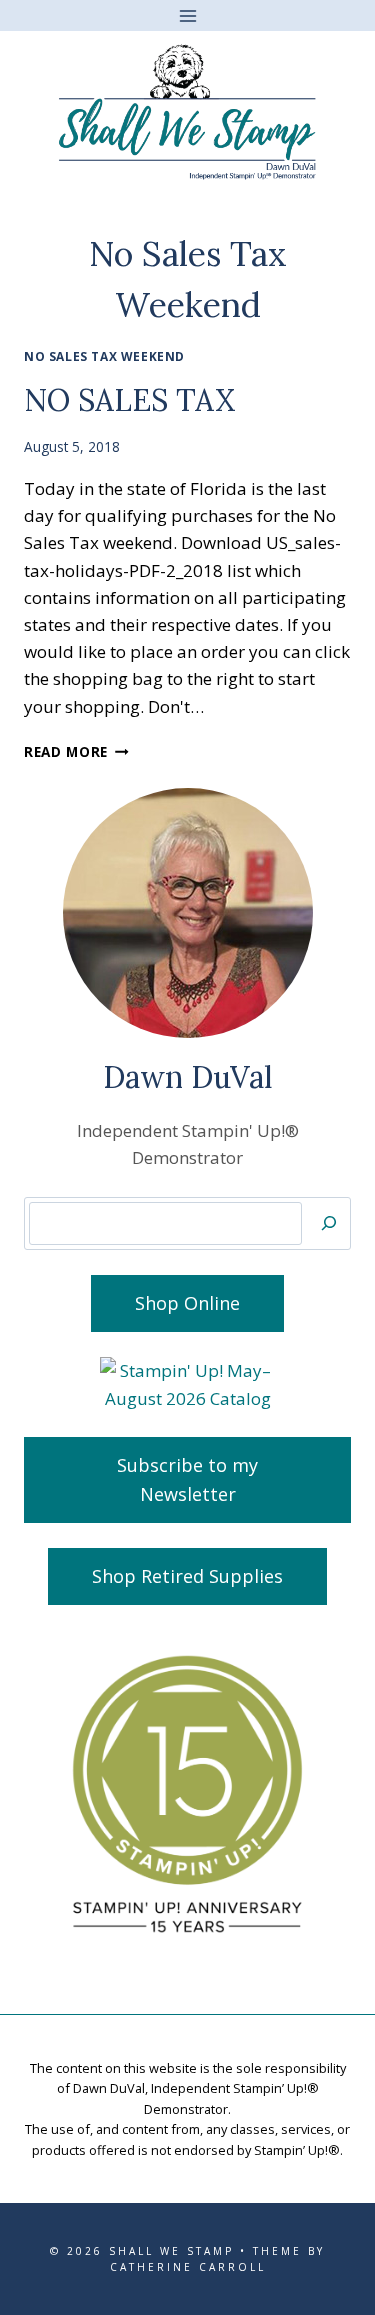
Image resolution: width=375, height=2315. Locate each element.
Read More (76, 751)
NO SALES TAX (129, 400)
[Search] (329, 1223)
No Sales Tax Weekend (104, 356)
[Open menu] (187, 15)
